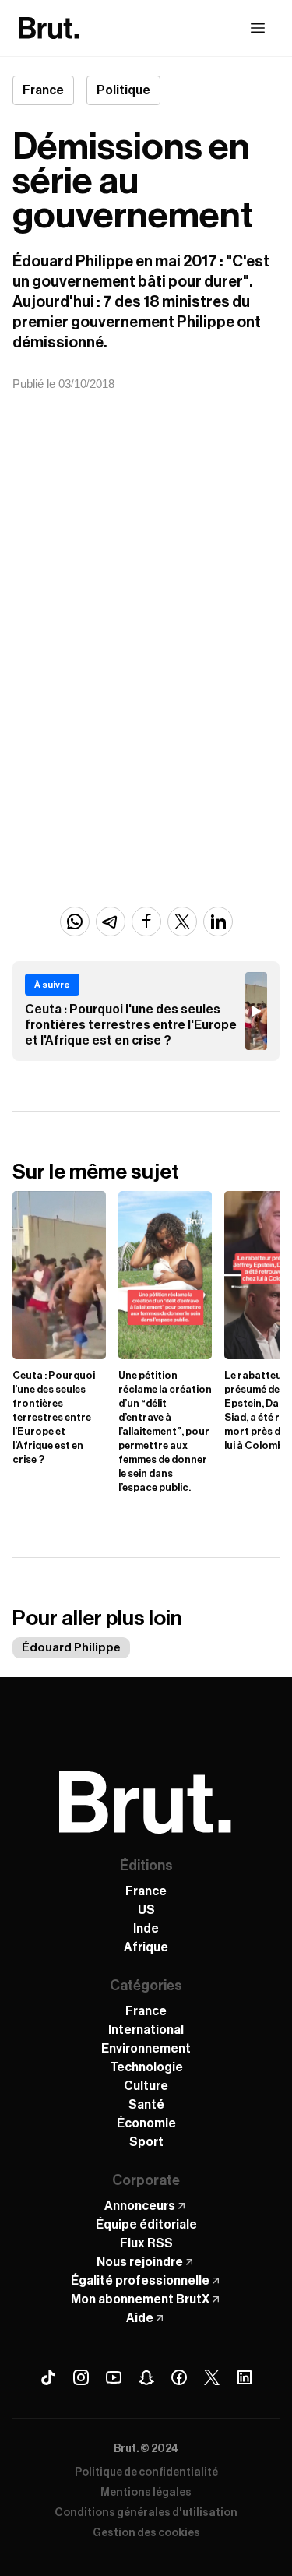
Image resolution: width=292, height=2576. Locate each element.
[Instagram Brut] (81, 2377)
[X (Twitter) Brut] (212, 2377)
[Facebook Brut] (179, 2377)
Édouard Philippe (71, 1648)
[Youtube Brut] (114, 2377)
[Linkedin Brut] (245, 2377)
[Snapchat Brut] (146, 2377)
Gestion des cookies (146, 2533)
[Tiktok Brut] (48, 2377)
